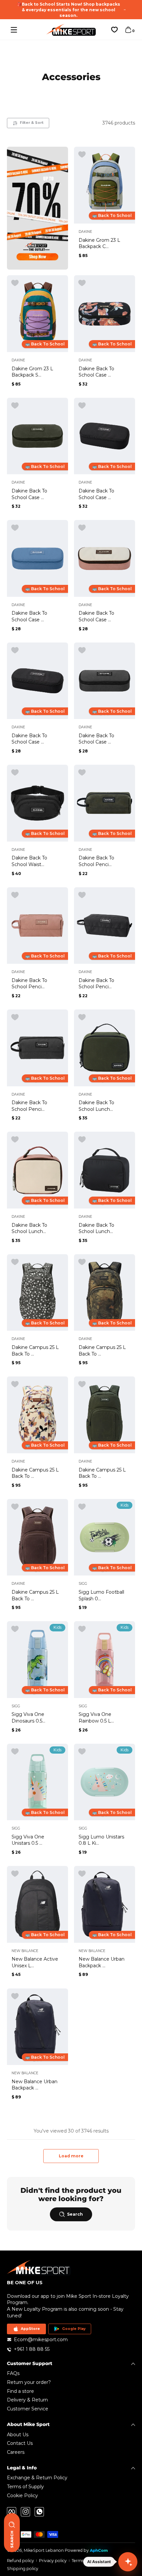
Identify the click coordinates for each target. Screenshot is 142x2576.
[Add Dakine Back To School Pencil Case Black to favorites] (82, 895)
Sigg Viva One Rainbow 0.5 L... (96, 1718)
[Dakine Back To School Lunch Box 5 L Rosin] (105, 1048)
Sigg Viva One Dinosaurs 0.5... (28, 1718)
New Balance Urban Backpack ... (102, 1962)
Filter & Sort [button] (32, 123)
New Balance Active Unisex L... (35, 1962)
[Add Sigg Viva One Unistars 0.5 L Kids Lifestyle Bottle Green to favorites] (15, 1752)
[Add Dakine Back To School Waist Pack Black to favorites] (15, 773)
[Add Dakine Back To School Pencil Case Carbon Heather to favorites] (15, 1017)
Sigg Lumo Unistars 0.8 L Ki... (101, 1840)
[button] (128, 30)
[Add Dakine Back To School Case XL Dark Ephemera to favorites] (82, 283)
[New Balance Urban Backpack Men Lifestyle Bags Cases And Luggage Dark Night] (105, 1904)
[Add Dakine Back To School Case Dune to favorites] (82, 528)
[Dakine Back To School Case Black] (37, 681)
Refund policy (20, 2561)
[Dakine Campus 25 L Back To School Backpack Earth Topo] (105, 1293)
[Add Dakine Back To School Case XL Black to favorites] (82, 406)
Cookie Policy (22, 2496)
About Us (18, 2435)
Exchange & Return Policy (37, 2478)
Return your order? (29, 2382)
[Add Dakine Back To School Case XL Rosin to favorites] (15, 406)
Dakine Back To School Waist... (29, 861)
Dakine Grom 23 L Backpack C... (99, 243)
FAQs (13, 2373)
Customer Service (28, 2409)
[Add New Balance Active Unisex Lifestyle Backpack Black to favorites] (15, 1874)
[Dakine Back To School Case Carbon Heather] (105, 681)
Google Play (74, 2329)
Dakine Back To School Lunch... (96, 1106)
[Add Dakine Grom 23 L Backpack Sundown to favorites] (15, 283)
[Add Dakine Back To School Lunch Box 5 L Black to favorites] (82, 1140)
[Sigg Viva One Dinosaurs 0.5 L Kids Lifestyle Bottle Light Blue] (37, 1660)
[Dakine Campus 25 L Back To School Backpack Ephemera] (37, 1415)
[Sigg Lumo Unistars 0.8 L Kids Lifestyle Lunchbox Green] (105, 1782)
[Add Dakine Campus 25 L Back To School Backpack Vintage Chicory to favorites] (15, 1507)
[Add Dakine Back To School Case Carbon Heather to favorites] (82, 650)
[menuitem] (71, 2374)
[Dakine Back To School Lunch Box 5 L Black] (105, 1170)
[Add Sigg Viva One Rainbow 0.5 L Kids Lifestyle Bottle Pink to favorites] (82, 1629)
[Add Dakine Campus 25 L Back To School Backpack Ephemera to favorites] (15, 1384)
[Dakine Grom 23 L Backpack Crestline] (105, 185)
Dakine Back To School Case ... (96, 372)
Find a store (20, 2391)
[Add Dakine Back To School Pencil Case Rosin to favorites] (82, 773)
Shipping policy (23, 2569)
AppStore (30, 2329)
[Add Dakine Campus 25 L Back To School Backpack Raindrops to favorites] (15, 1262)
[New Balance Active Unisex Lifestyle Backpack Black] (37, 1904)
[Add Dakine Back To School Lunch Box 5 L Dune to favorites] (15, 1140)
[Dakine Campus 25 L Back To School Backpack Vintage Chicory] (37, 1537)
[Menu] (14, 30)
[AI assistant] (128, 2562)
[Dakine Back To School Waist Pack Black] (37, 803)
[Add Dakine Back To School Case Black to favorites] (15, 650)
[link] (37, 208)
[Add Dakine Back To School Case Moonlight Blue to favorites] (15, 528)
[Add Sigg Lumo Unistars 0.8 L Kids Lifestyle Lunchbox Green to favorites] (82, 1752)
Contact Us (20, 2443)
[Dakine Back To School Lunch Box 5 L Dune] (37, 1170)
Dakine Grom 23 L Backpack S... (32, 372)
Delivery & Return (27, 2400)
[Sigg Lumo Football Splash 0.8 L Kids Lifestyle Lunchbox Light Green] (105, 1537)
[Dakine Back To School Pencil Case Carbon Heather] (37, 1048)
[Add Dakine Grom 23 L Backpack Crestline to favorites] (82, 155)
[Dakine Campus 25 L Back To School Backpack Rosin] (105, 1415)
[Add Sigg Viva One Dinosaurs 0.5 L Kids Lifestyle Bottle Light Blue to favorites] (15, 1629)
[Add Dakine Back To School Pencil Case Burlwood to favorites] (15, 895)
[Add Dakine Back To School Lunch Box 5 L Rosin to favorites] (82, 1017)
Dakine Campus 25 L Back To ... (35, 1351)
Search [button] (75, 2214)
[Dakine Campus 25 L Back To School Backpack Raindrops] (37, 1293)
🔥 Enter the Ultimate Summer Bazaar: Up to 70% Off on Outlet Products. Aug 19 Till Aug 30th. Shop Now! (69, 10)
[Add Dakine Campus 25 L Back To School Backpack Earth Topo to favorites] (82, 1262)
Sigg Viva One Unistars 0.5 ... (28, 1840)
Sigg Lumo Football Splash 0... (101, 1595)
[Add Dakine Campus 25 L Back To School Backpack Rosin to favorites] (82, 1384)
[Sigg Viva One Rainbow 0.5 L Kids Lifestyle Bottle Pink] (105, 1660)
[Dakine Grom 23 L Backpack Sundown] (37, 314)
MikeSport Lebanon (44, 2550)
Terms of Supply (25, 2487)
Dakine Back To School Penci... (96, 861)
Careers (16, 2452)
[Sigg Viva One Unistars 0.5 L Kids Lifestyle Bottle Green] (37, 1782)
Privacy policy (53, 2561)
